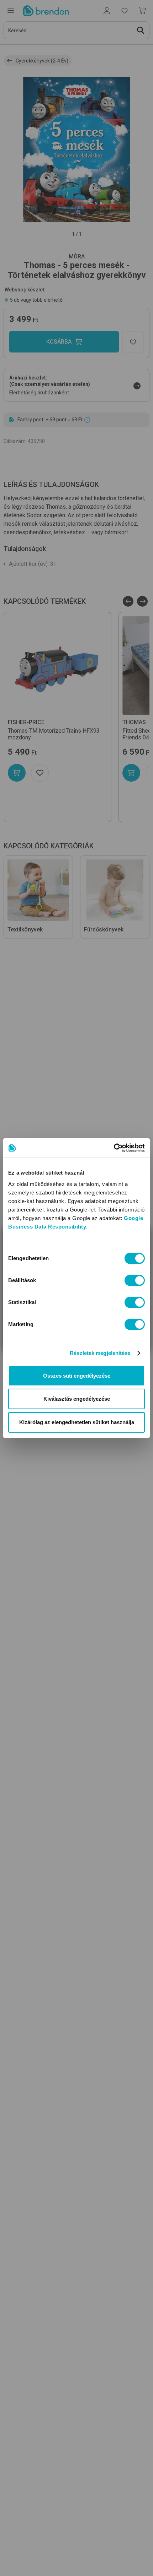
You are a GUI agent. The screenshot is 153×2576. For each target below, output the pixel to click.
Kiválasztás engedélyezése (77, 1399)
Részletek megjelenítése (100, 1353)
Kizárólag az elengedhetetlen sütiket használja (77, 1422)
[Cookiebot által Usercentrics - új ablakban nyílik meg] (114, 1148)
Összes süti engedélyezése (77, 1376)
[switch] (135, 1280)
